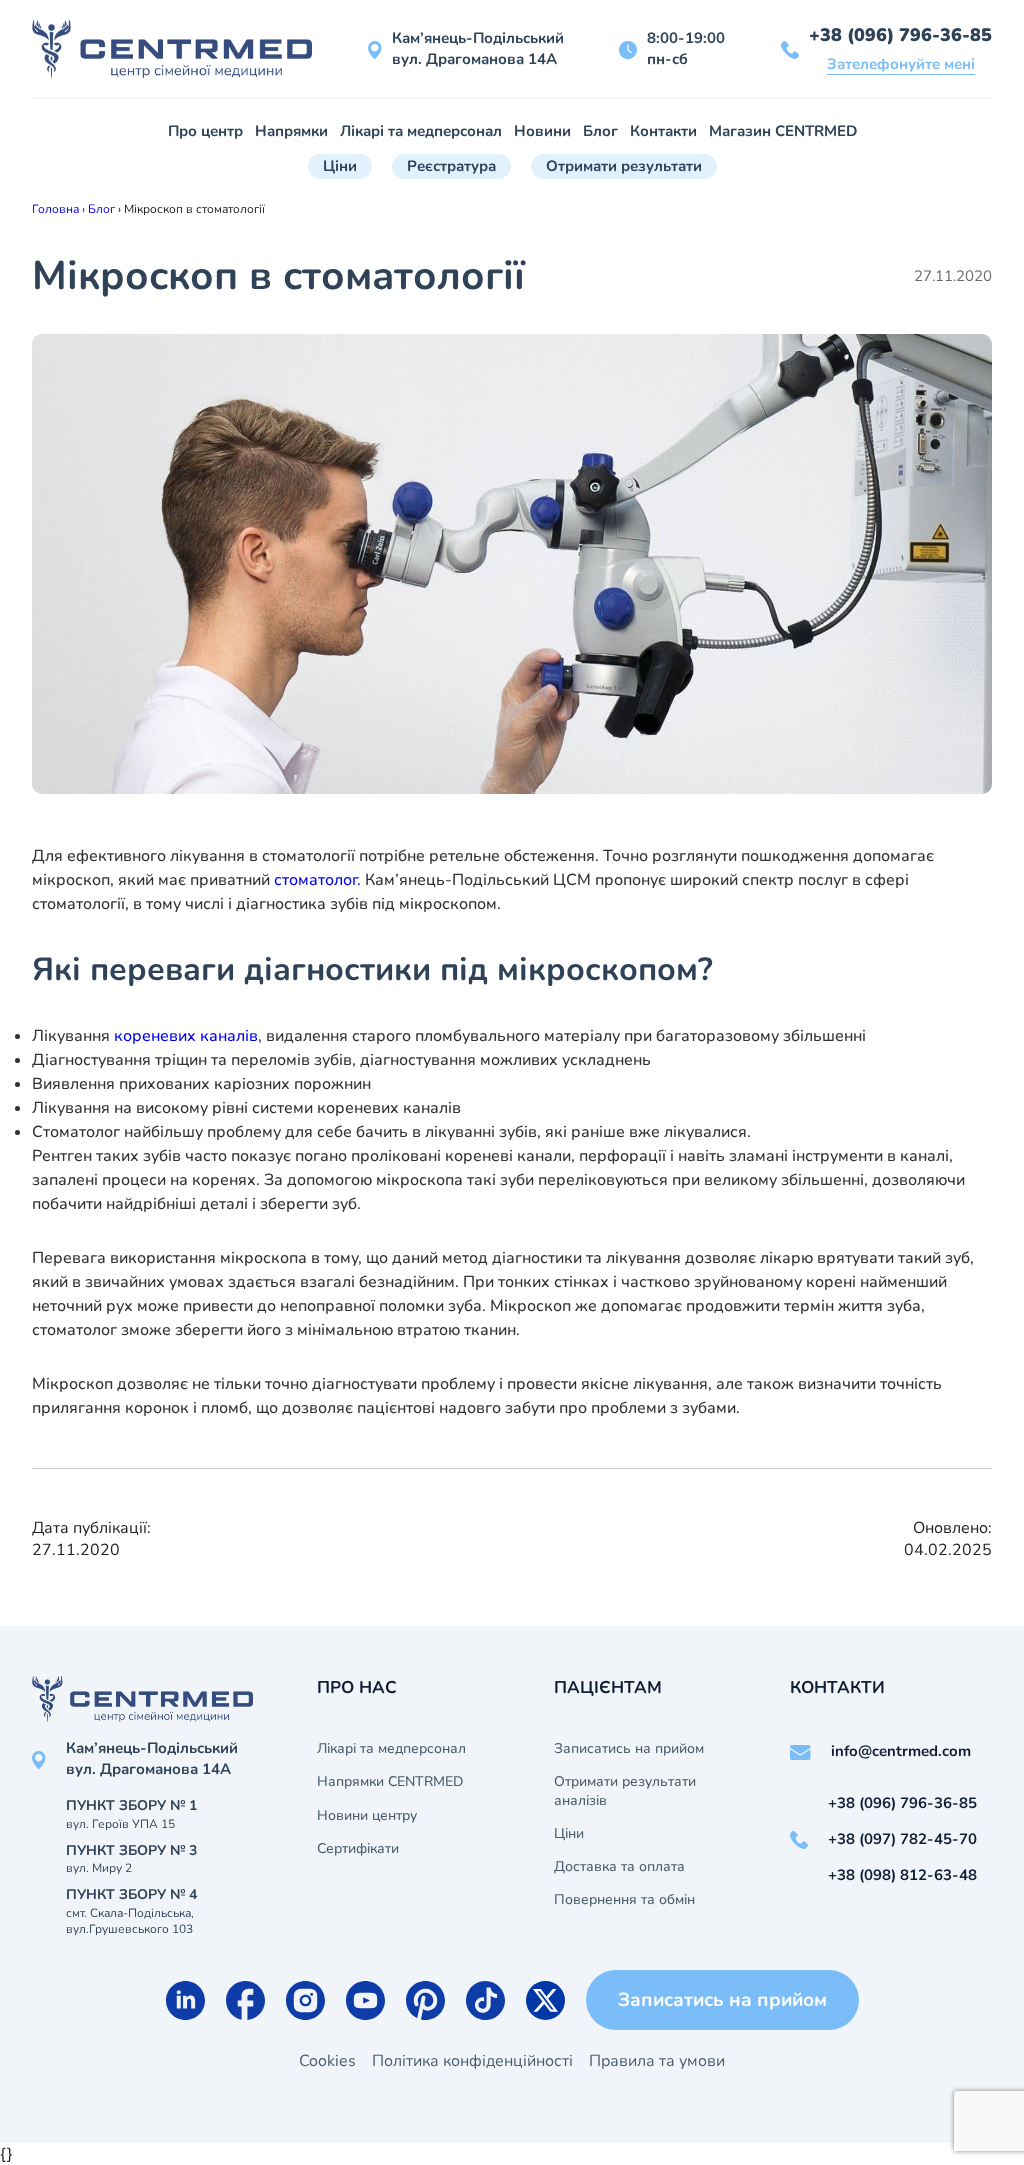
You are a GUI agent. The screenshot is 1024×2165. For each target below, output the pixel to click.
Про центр (205, 131)
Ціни (340, 166)
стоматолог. (317, 880)
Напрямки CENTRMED (390, 1782)
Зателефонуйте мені (901, 64)
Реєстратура (451, 166)
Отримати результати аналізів (625, 1791)
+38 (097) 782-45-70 (902, 1839)
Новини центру (367, 1816)
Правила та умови (657, 2061)
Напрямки (291, 131)
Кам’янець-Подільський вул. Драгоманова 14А (478, 48)
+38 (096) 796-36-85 (900, 35)
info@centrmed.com (901, 1751)
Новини (542, 131)
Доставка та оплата (619, 1867)
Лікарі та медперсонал (421, 131)
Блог (600, 131)
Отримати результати (624, 166)
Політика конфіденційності (472, 2061)
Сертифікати (358, 1849)
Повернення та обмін (624, 1900)
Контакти (663, 131)
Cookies (327, 2061)
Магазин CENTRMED (783, 131)
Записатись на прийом (629, 1749)
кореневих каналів (186, 1036)
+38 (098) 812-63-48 (902, 1875)
